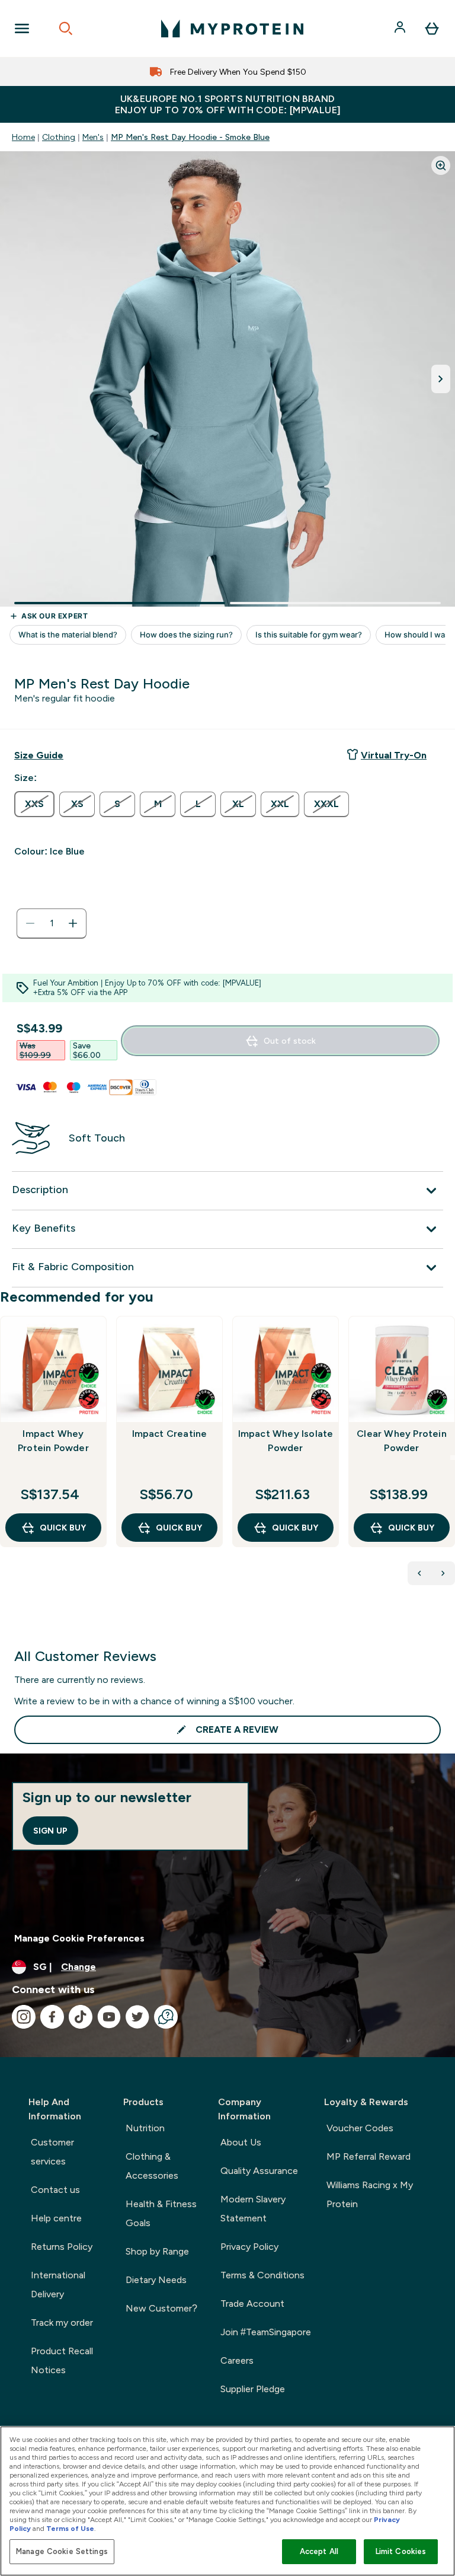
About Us (241, 2142)
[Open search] (66, 28)
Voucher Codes (360, 2128)
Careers (237, 2360)
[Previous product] (419, 1573)
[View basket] (432, 28)
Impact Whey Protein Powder (53, 1441)
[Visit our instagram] (24, 2017)
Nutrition (145, 2128)
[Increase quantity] (73, 923)
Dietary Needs (156, 2280)
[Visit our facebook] (52, 2017)
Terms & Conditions (262, 2275)
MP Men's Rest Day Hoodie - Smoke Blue (190, 137)
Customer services (52, 2152)
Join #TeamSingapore (266, 2332)
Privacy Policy (249, 2247)
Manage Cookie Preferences (79, 1938)
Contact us (55, 2190)
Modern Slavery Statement (253, 2209)
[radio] (34, 804)
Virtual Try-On (394, 755)
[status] (52, 923)
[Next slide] (453, 1458)
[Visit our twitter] (137, 2017)
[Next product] (443, 1573)
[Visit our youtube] (109, 2017)
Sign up (50, 1831)
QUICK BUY (63, 1528)
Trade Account (252, 2304)
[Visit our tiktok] (81, 2017)
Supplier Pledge (253, 2389)
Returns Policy (62, 2247)
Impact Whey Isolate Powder (286, 1441)
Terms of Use (70, 2529)
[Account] (401, 28)
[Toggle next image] (441, 379)
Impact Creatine (170, 1434)
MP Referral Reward (369, 2156)
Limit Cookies (401, 2551)
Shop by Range (157, 2251)
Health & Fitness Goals (161, 2213)
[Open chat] (166, 2017)
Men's (93, 137)
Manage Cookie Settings (62, 2551)
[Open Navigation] (22, 28)
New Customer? (161, 2308)
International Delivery (58, 2285)
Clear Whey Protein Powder (402, 1441)
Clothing (59, 137)
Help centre (56, 2218)
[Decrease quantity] (30, 923)
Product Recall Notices (62, 2360)
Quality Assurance (259, 2171)
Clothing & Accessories (152, 2166)
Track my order (62, 2322)
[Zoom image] (441, 165)
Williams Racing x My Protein (370, 2194)
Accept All (319, 2551)
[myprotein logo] (232, 28)
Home (23, 137)
